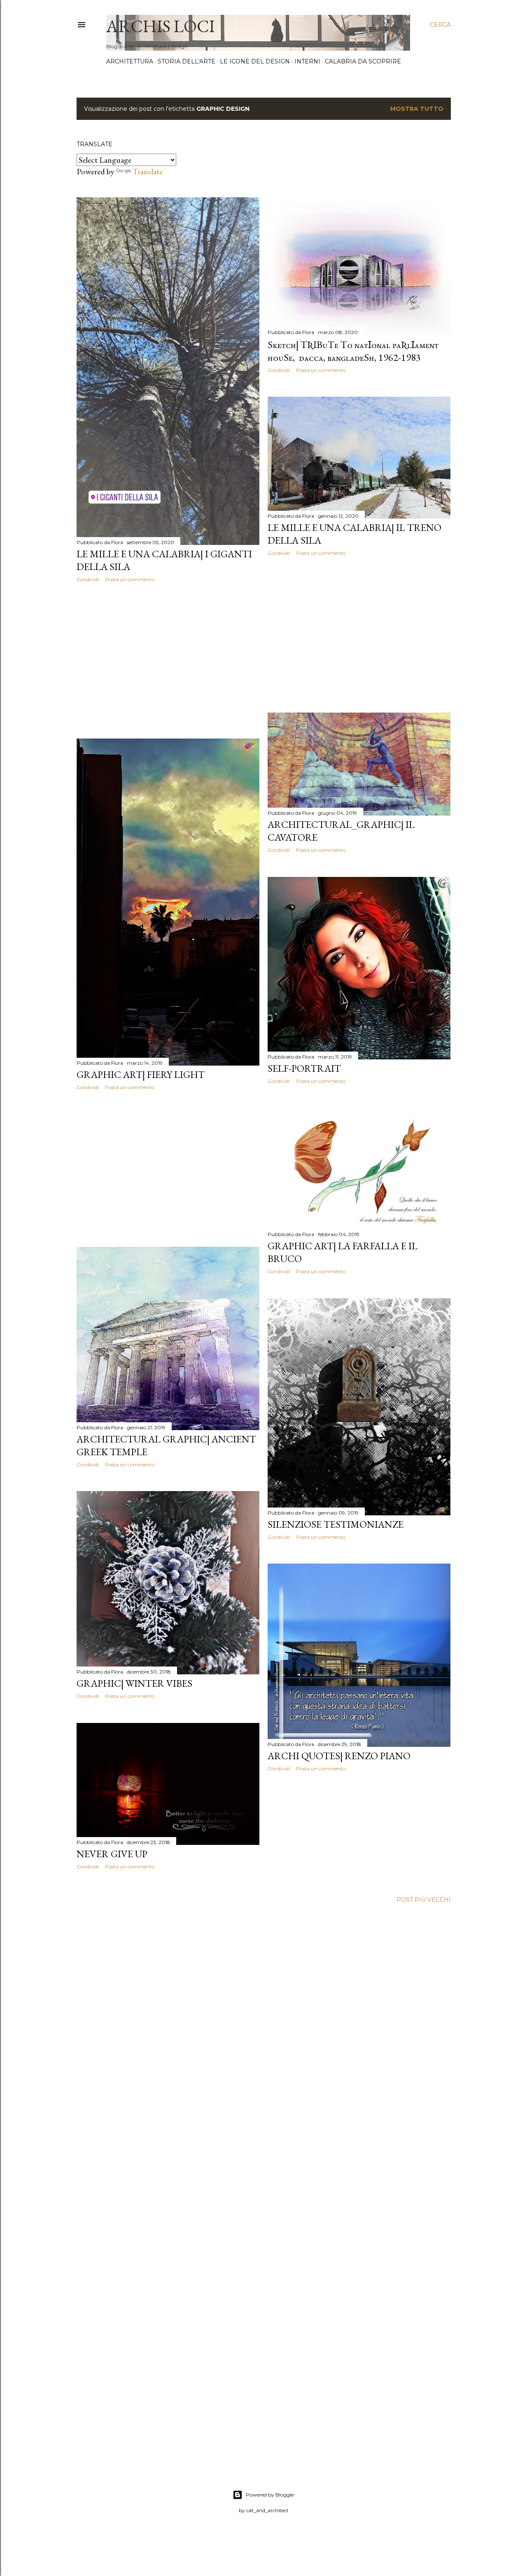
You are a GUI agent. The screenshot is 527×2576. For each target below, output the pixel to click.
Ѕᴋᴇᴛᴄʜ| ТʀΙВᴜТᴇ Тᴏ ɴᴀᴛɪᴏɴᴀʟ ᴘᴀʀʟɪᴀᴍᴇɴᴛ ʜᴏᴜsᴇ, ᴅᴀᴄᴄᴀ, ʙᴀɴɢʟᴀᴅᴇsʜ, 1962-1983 (353, 351)
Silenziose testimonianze (336, 1524)
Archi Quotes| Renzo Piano (339, 1756)
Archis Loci (161, 26)
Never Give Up (112, 1854)
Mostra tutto (417, 109)
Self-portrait (304, 1068)
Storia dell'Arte (187, 61)
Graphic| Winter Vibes (134, 1683)
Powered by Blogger (270, 2495)
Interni (307, 61)
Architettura (130, 61)
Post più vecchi (424, 1900)
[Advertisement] (168, 661)
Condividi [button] (88, 579)
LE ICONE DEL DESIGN (255, 61)
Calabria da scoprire (363, 61)
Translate (148, 171)
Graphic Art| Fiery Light (141, 1074)
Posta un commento (130, 579)
